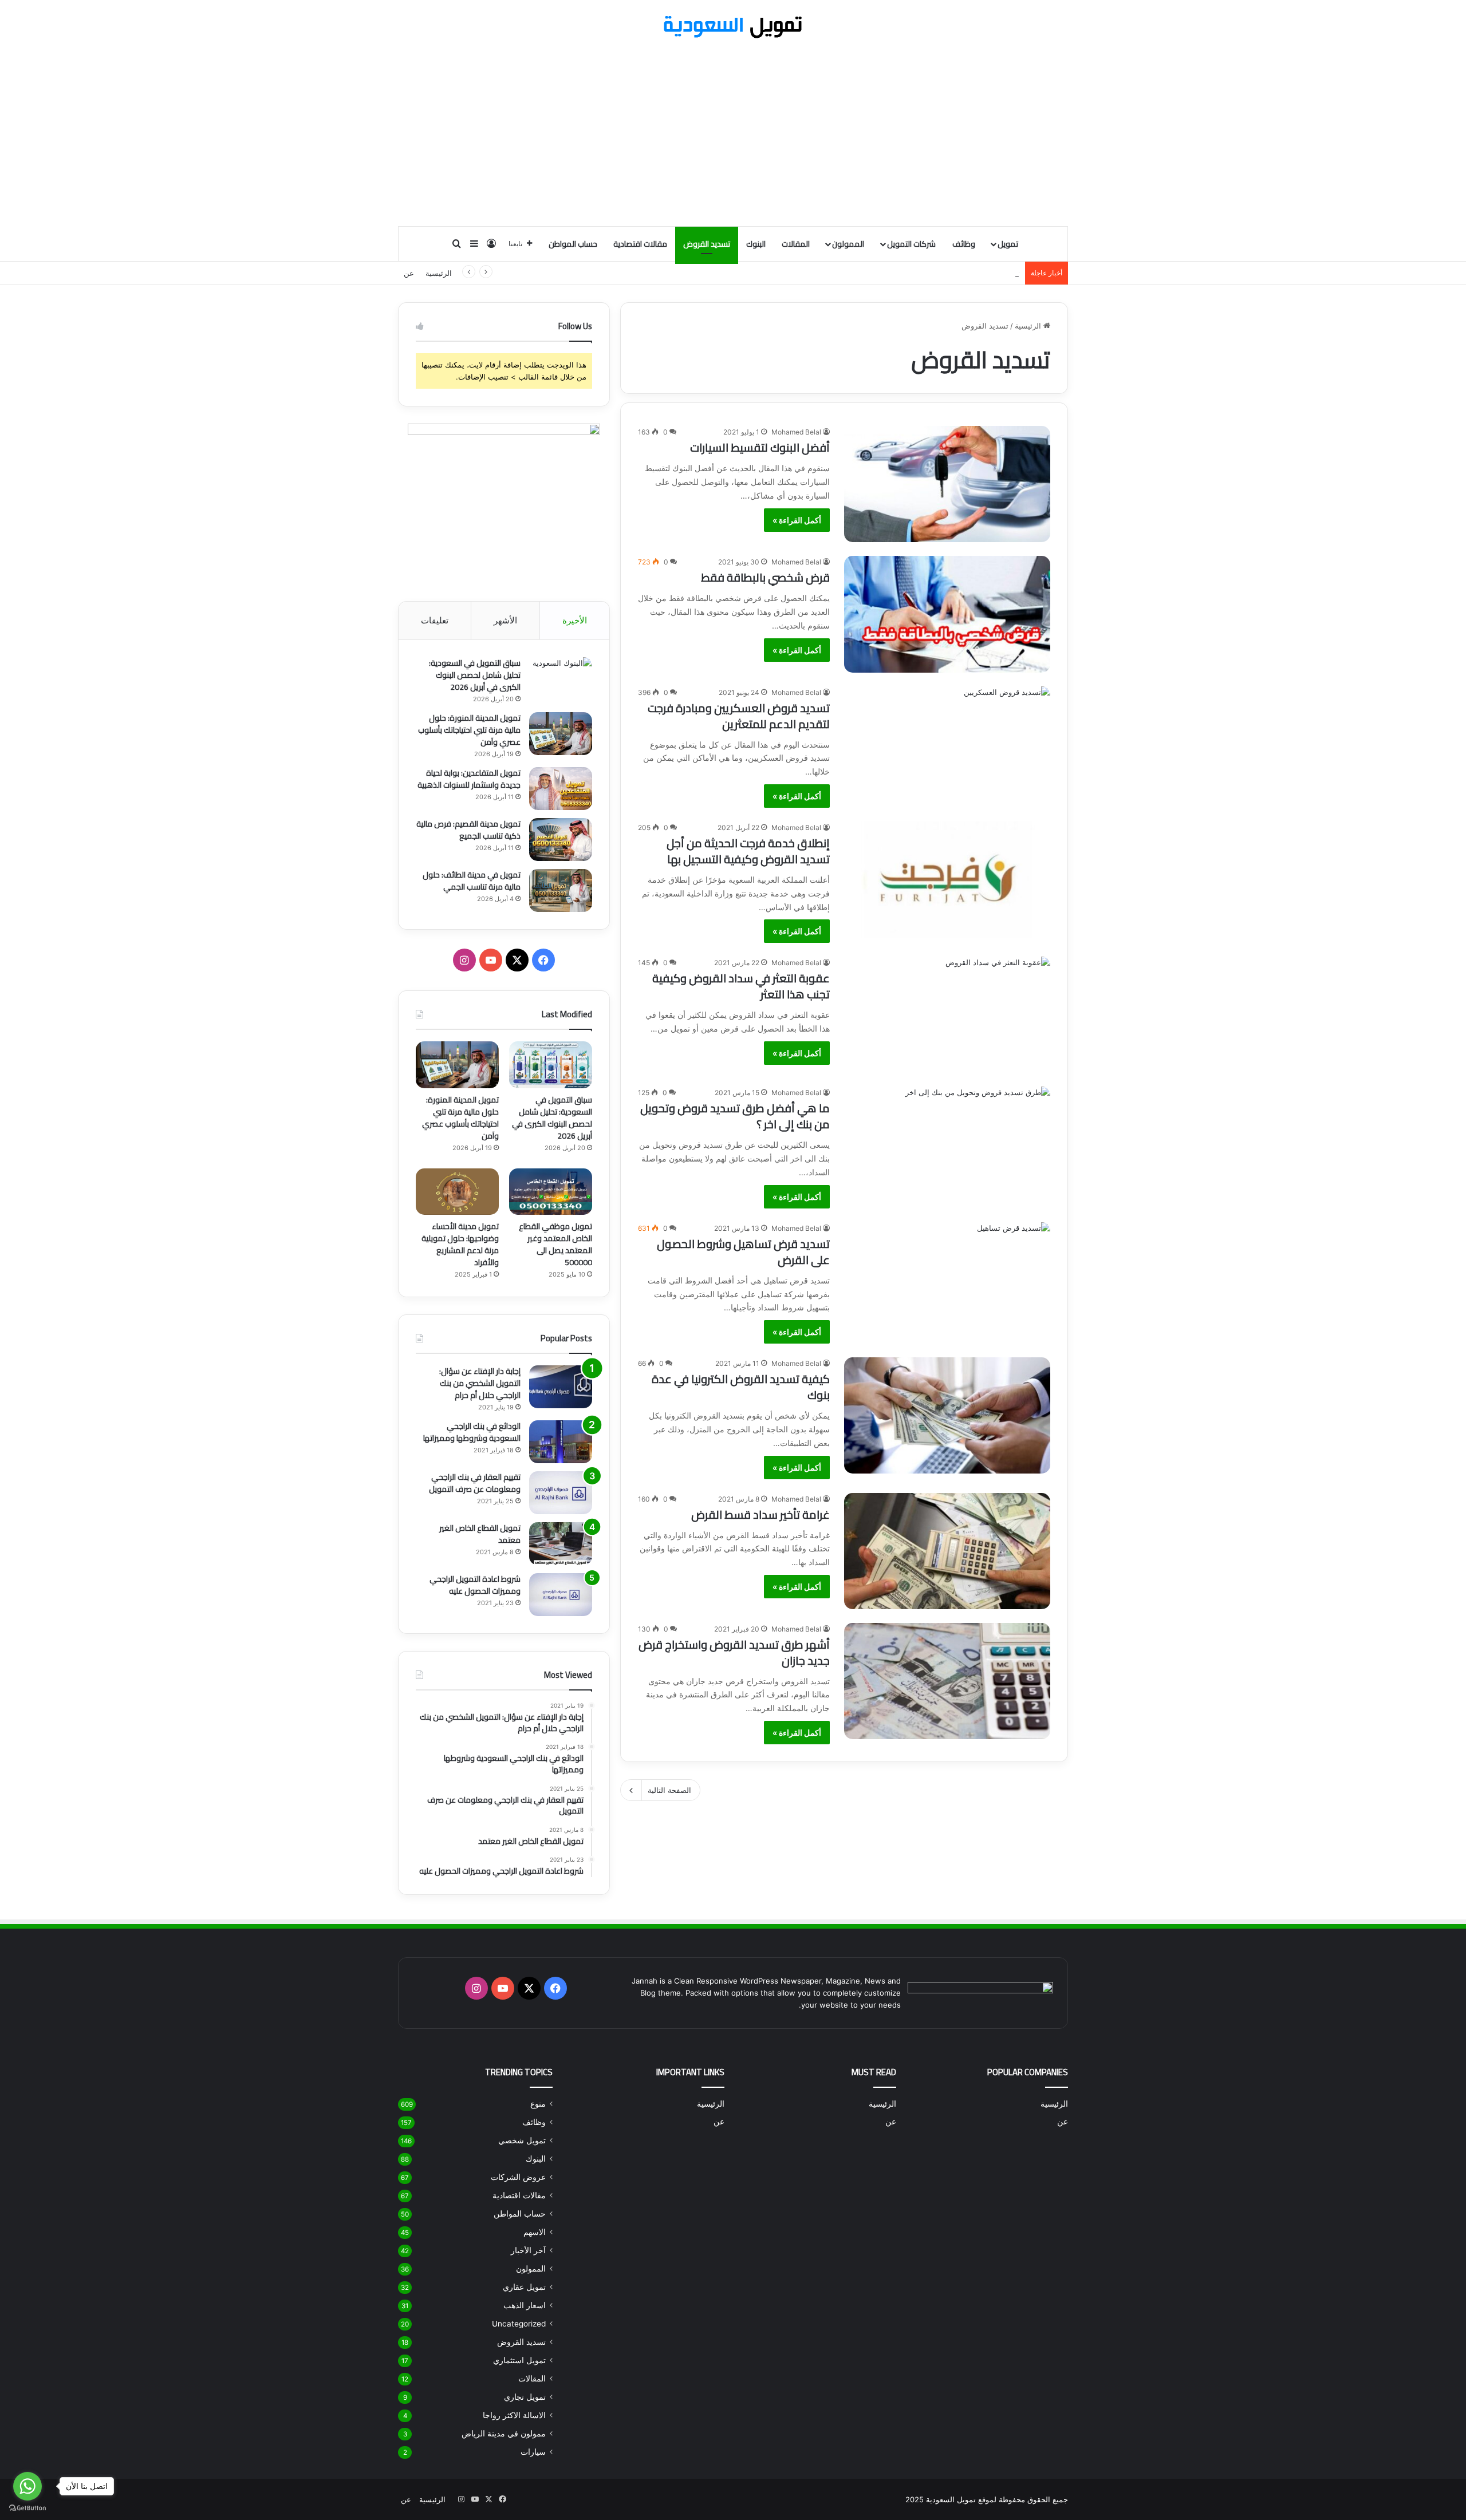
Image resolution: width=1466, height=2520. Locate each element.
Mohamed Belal (796, 432)
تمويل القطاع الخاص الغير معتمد (480, 1534)
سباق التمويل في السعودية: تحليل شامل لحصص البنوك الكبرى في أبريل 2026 (475, 675)
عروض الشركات (518, 2177)
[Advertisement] (733, 134)
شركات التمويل (911, 244)
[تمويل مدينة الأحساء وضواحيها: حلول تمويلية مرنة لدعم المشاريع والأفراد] (457, 1192)
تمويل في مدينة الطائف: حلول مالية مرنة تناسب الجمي (472, 881)
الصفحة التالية (669, 1790)
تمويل (1008, 244)
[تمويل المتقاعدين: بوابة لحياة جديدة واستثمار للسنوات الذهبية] (561, 789)
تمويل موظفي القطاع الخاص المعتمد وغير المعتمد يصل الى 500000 (555, 1244)
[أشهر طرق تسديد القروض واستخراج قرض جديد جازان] (947, 1681)
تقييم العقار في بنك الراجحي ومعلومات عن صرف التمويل (475, 1483)
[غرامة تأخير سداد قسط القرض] (947, 1551)
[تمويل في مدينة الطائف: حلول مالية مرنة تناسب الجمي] (561, 890)
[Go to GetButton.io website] (27, 2508)
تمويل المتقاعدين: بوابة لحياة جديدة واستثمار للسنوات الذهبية (921, 273)
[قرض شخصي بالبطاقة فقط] (947, 614)
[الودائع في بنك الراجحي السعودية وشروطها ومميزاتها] (561, 1442)
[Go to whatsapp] (27, 2486)
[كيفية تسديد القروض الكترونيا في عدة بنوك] (947, 1415)
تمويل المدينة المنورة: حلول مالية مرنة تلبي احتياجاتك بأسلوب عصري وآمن (469, 730)
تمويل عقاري (524, 2287)
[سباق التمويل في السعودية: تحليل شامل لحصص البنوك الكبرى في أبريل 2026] (561, 679)
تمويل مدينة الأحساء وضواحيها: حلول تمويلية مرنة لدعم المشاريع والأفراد (460, 1244)
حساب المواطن (573, 244)
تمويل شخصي (522, 2140)
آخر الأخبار (528, 2250)
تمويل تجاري (525, 2397)
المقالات (796, 244)
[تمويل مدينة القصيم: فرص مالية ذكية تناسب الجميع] (561, 840)
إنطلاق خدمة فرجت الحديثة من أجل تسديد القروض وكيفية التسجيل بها (748, 851)
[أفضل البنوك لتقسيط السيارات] (947, 484)
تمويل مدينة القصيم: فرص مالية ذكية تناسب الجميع (468, 830)
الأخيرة (575, 620)
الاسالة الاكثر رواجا (514, 2415)
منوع (538, 2104)
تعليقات (435, 620)
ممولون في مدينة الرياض (504, 2434)
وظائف (964, 244)
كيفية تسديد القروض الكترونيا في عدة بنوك (741, 1387)
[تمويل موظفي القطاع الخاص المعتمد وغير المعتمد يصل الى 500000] (551, 1192)
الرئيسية (439, 273)
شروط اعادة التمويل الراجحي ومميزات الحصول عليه (475, 1585)
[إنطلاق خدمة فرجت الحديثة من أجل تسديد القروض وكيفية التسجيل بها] (947, 880)
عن (409, 273)
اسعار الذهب (525, 2305)
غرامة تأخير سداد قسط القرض (760, 1514)
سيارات (533, 2452)
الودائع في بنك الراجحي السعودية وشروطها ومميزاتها (472, 1432)
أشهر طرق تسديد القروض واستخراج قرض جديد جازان (734, 1652)
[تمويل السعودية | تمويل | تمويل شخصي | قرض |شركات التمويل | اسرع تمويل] (733, 27)
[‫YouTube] (491, 960)
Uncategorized (519, 2324)
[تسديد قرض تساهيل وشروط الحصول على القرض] (947, 1280)
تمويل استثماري (519, 2360)
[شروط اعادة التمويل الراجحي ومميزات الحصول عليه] (561, 1595)
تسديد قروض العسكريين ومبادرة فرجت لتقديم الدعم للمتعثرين (739, 716)
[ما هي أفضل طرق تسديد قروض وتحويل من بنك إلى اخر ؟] (947, 1145)
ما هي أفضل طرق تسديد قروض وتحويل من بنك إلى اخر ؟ (735, 1116)
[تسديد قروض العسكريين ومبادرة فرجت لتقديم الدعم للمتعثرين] (947, 744)
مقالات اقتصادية (640, 244)
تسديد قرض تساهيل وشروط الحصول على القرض (743, 1252)
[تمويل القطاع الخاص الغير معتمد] (561, 1544)
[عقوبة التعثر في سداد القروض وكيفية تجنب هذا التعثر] (947, 1015)
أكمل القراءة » (797, 520)
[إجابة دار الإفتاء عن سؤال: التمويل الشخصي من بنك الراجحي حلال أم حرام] (561, 1387)
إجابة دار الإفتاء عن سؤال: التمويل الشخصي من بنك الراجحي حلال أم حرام (480, 1383)
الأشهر (505, 620)
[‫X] (517, 960)
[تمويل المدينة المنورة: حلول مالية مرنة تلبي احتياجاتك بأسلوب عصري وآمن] (561, 734)
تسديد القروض (707, 244)
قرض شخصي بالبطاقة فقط (765, 577)
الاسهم (535, 2232)
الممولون (848, 244)
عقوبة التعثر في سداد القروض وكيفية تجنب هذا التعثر (741, 986)
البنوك (756, 244)
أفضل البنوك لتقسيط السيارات (760, 447)
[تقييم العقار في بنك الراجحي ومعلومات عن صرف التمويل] (561, 1493)
